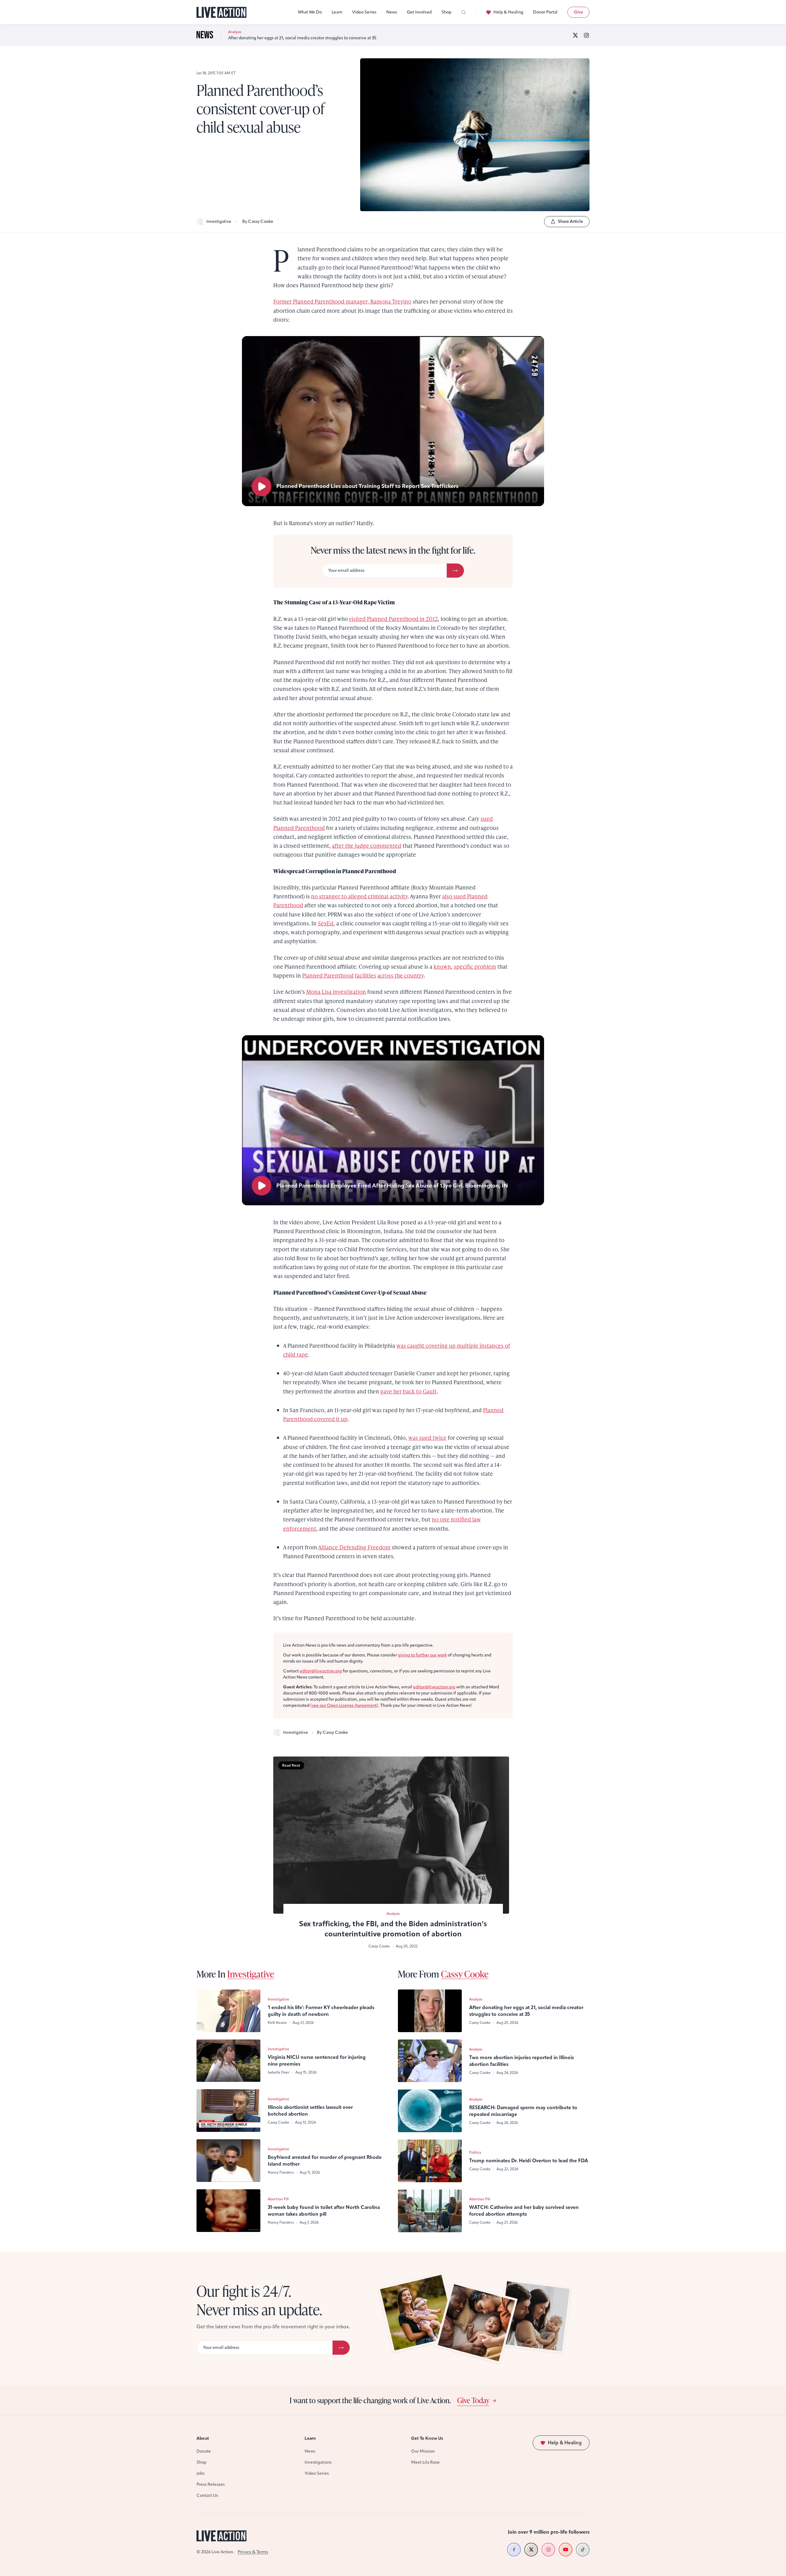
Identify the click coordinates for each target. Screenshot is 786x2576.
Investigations (318, 2462)
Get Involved (419, 12)
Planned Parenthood (328, 975)
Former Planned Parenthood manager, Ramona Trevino (342, 301)
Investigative (219, 221)
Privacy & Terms (253, 2552)
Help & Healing (508, 12)
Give (578, 12)
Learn (337, 12)
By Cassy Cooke (258, 221)
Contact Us (207, 2495)
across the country (401, 975)
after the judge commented (367, 845)
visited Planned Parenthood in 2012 (393, 619)
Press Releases (211, 2484)
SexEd (326, 923)
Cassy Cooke (465, 1974)
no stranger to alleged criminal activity (359, 896)
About (203, 2438)
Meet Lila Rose (425, 2462)
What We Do (310, 12)
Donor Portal (545, 12)
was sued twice (427, 1437)
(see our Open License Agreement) (344, 1705)
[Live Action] (222, 12)
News (392, 12)
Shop (446, 12)
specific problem (475, 966)
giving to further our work (422, 1655)
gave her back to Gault (409, 1391)
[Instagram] (586, 35)
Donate (204, 2451)
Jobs (200, 2473)
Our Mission (423, 2451)
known (442, 966)
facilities (366, 975)
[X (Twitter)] (575, 35)
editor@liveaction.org (321, 1671)
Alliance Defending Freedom (354, 1547)
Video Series (364, 12)
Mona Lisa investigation (336, 992)
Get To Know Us (427, 2438)
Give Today (473, 2400)
